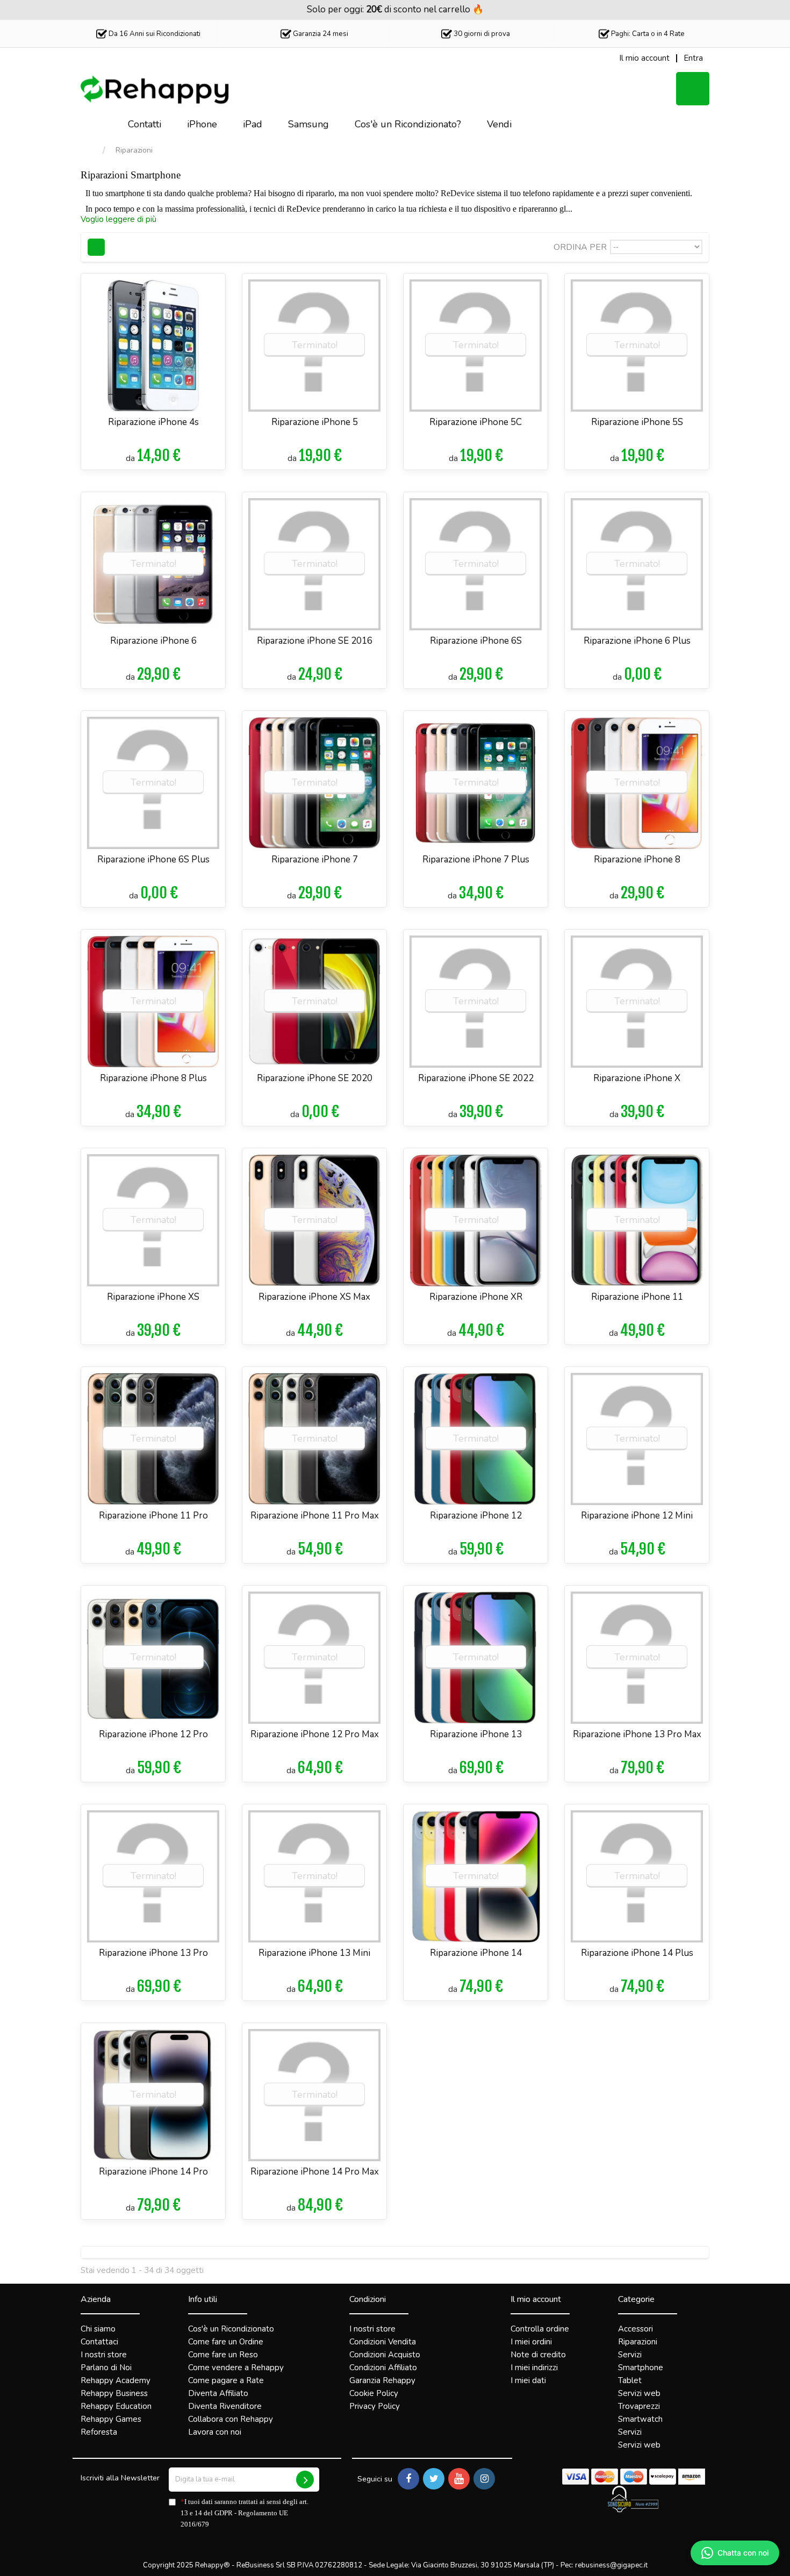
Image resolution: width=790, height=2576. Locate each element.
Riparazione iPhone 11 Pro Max (315, 1516)
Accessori (635, 2329)
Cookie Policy (374, 2393)
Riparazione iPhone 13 (476, 1734)
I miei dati (528, 2380)
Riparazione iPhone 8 (637, 859)
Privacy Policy (375, 2406)
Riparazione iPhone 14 (476, 1953)
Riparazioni (638, 2342)
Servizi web (639, 2393)
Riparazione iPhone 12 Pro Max (315, 1734)
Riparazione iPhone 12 (476, 1516)
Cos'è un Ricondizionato (231, 2329)
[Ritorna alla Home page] (91, 151)
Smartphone (641, 2368)
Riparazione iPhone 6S (476, 641)
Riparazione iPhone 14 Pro (153, 2172)
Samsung (308, 124)
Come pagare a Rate (226, 2380)
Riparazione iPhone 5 (315, 422)
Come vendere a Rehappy (236, 2368)
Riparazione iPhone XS (153, 1297)
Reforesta (99, 2432)
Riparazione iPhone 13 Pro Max (637, 1734)
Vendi (499, 124)
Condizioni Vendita (383, 2342)
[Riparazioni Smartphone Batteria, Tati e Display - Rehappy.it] (98, 125)
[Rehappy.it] (156, 90)
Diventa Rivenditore (225, 2406)
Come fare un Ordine (226, 2342)
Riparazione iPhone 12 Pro (153, 1734)
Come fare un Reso (223, 2355)
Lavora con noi (215, 2432)
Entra (693, 58)
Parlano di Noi (106, 2368)
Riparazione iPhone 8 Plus (153, 1078)
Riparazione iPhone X (637, 1078)
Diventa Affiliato (218, 2393)
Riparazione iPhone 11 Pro (153, 1516)
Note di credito (538, 2355)
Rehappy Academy (116, 2380)
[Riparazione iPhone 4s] (153, 346)
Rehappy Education (116, 2406)
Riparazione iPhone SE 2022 (476, 1078)
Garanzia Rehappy (382, 2380)
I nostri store (104, 2355)
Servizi (630, 2355)
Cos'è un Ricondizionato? (408, 124)
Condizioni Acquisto (385, 2355)
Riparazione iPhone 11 (637, 1297)
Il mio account (536, 2299)
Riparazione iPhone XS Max (314, 1297)
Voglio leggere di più (119, 219)
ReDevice (458, 193)
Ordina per (580, 247)
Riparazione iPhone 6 (153, 641)
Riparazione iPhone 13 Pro (153, 1953)
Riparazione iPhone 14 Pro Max (315, 2172)
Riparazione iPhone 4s (153, 422)
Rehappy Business (114, 2393)
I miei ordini (531, 2342)
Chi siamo (98, 2329)
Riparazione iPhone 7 (315, 859)
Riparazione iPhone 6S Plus (153, 859)
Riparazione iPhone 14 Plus (637, 1953)
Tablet (630, 2380)
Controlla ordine (540, 2329)
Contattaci (99, 2342)
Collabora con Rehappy (231, 2419)
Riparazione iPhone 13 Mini (314, 1953)
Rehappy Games (111, 2419)
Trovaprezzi (639, 2406)
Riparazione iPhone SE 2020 (315, 1078)
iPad (253, 124)
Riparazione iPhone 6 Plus (637, 641)
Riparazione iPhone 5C (476, 422)
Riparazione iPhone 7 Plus (476, 859)
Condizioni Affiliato (383, 2368)
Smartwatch (640, 2419)
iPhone (202, 124)
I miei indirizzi (534, 2368)
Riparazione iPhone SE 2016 (315, 641)
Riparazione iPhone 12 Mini (637, 1516)
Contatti (145, 124)
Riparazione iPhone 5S (637, 422)
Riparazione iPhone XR (476, 1297)
